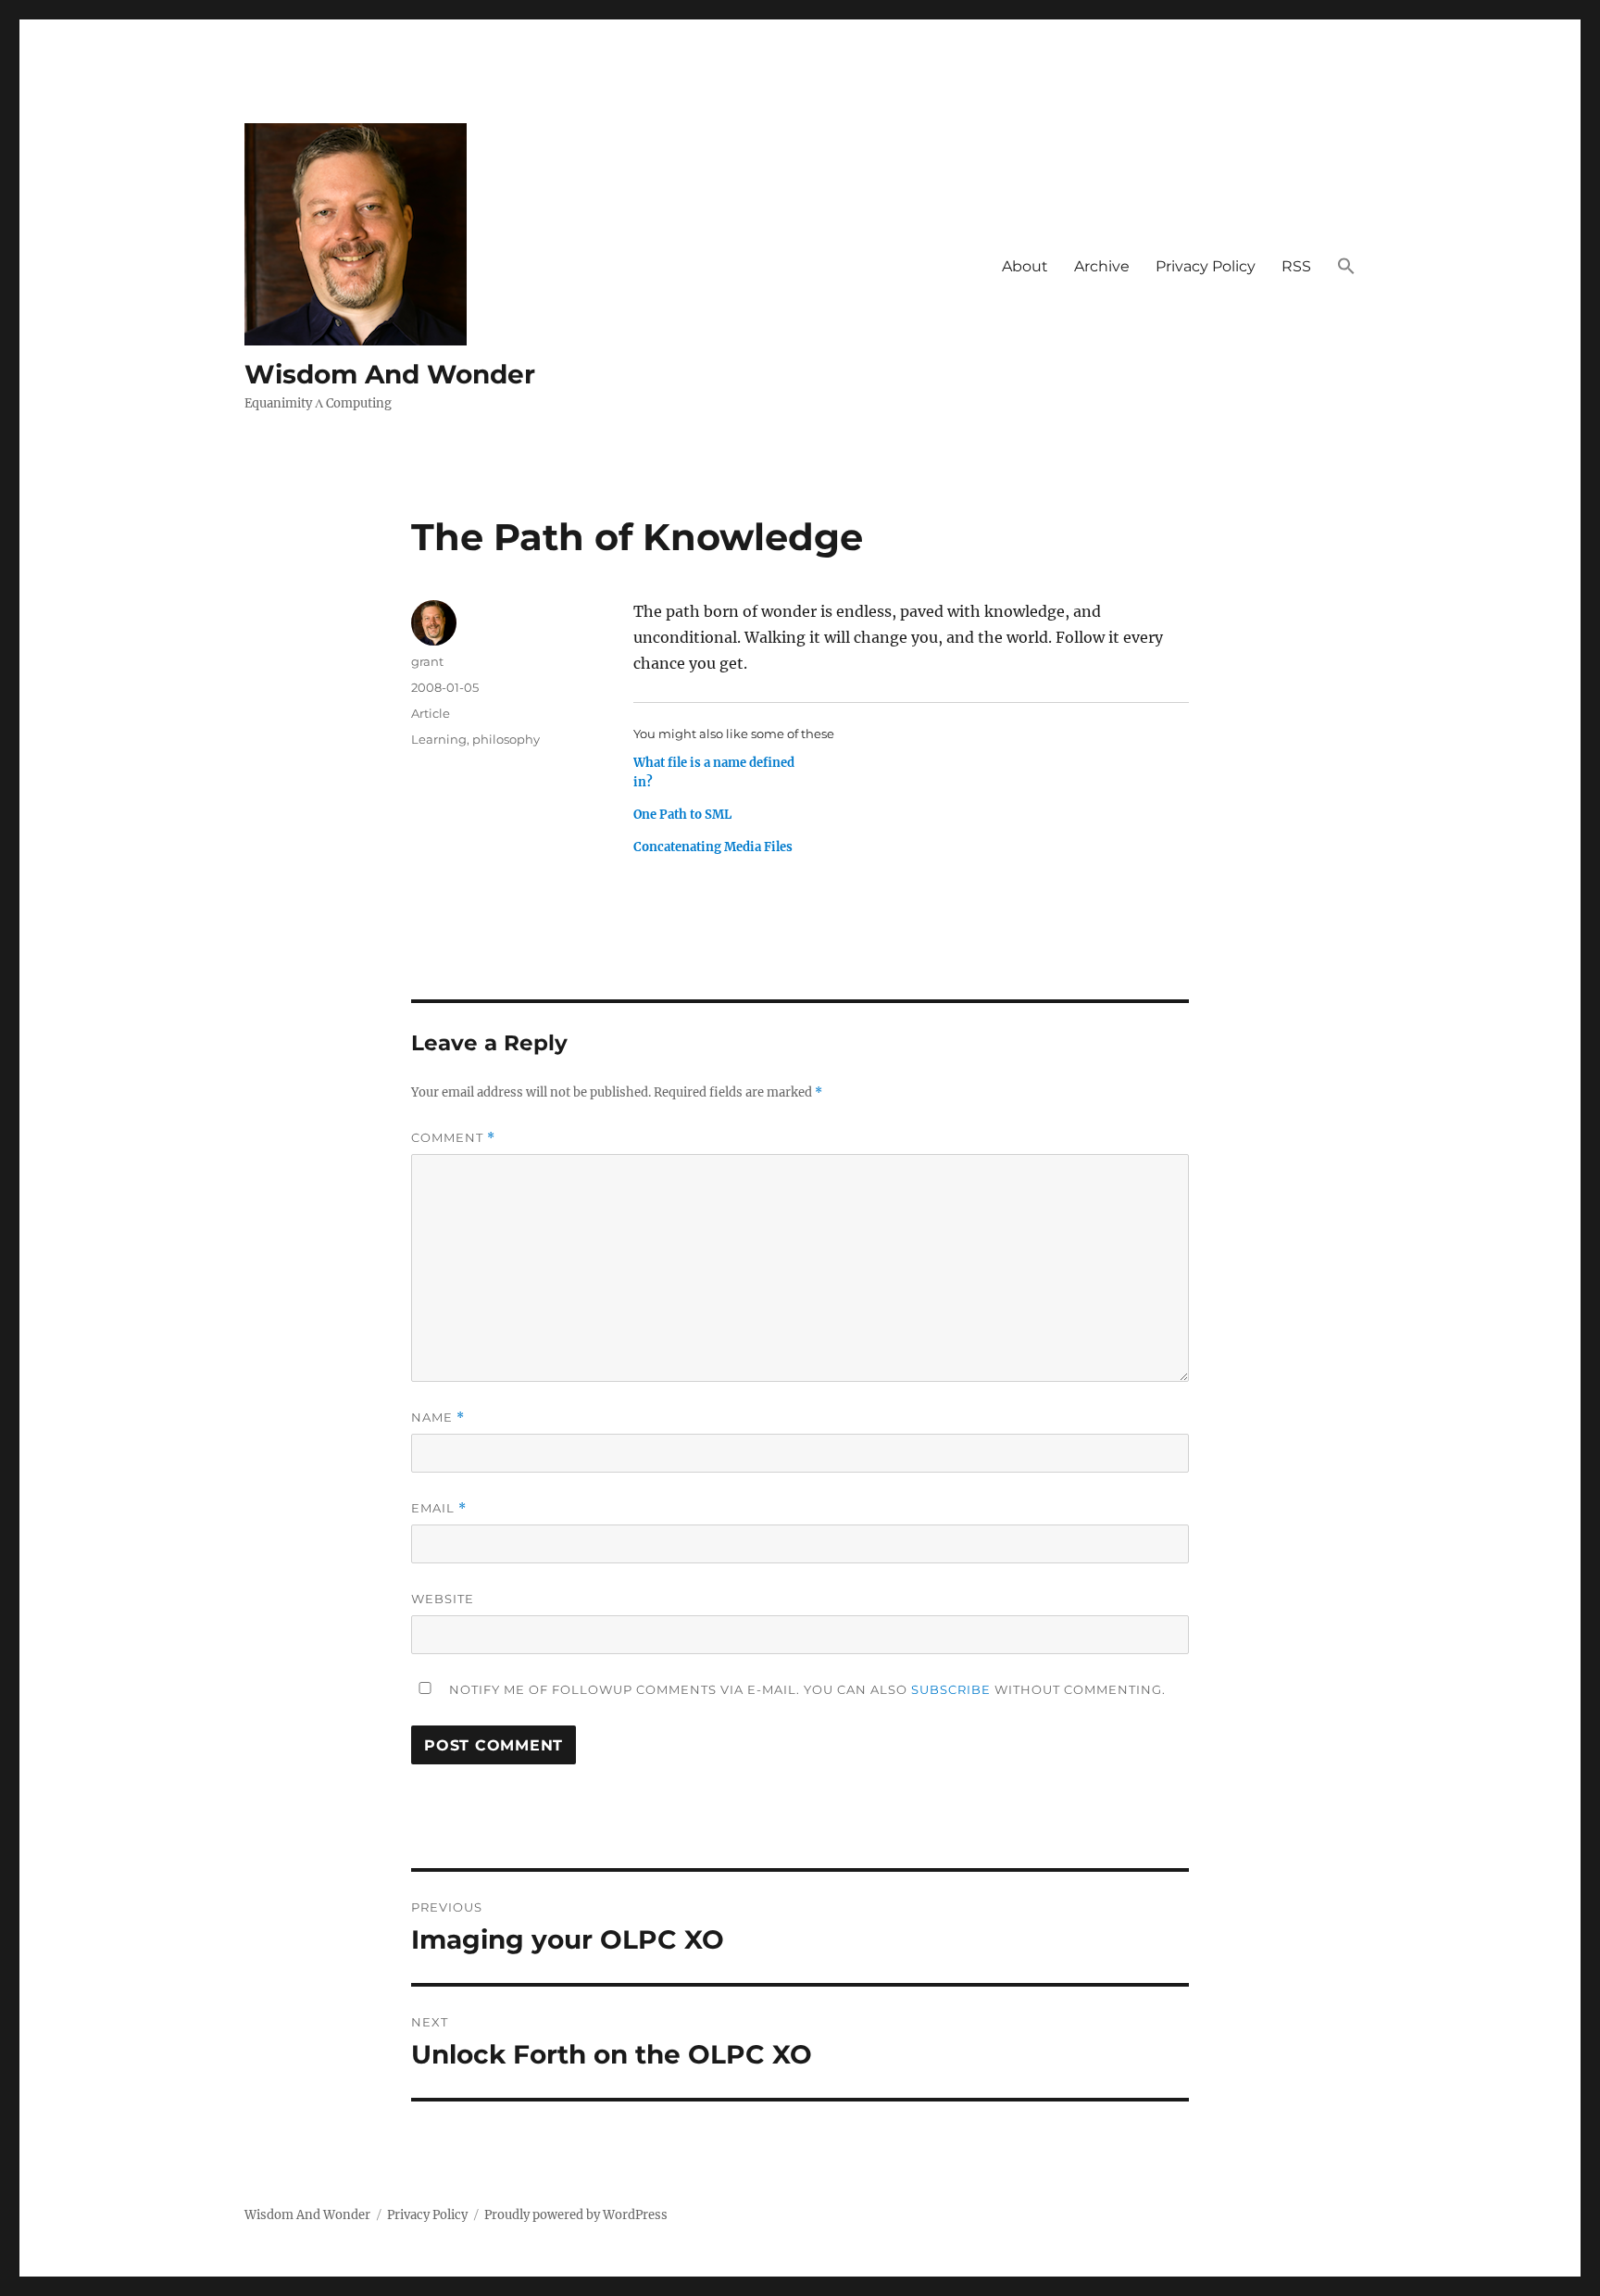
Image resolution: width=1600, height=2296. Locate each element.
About (1025, 266)
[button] (1346, 267)
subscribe (951, 1689)
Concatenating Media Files (713, 847)
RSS (1296, 266)
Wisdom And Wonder (390, 374)
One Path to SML (682, 815)
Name (438, 1418)
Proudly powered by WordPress (576, 2215)
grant (427, 661)
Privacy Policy (1206, 266)
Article (431, 713)
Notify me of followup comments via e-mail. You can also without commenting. (806, 1689)
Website (443, 1599)
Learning (439, 739)
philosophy (506, 739)
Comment (453, 1138)
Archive (1102, 266)
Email (439, 1508)
